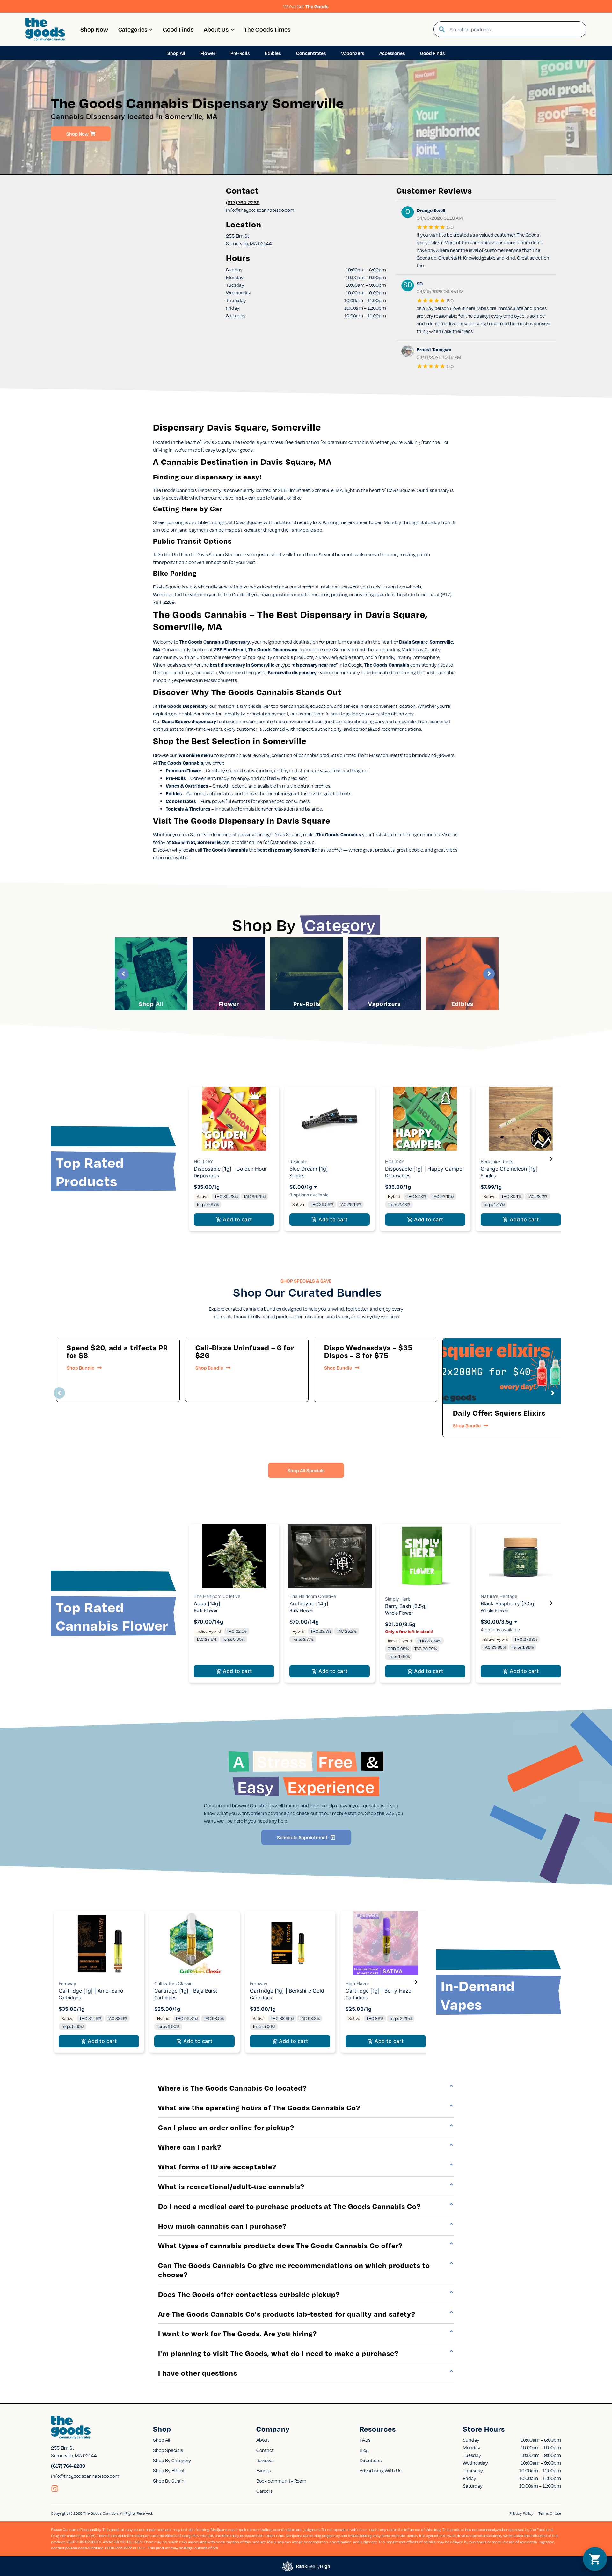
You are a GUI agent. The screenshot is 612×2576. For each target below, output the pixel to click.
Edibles (462, 1004)
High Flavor (357, 1984)
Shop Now (94, 29)
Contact (265, 2450)
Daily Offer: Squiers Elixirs (499, 1413)
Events (263, 2470)
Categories (133, 29)
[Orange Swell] (408, 213)
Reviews (265, 2460)
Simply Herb (398, 1599)
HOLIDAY (203, 1162)
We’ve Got (306, 6)
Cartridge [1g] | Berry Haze (378, 1991)
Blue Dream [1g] (309, 1169)
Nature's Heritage (499, 1596)
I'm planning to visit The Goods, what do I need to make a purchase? (278, 2353)
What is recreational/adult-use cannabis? (231, 2186)
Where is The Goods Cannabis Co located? (232, 2088)
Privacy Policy (521, 2513)
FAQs (365, 2440)
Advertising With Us (380, 2470)
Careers (264, 2491)
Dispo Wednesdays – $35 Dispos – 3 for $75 (368, 1351)
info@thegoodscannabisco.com (85, 2476)
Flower (229, 1004)
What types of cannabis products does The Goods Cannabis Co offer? (280, 2245)
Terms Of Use (550, 2513)
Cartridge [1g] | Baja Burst (186, 1991)
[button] (234, 1159)
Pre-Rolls (307, 1004)
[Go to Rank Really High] (306, 2566)
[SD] (408, 286)
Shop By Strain (169, 2481)
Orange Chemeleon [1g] (509, 1169)
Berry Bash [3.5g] (406, 1606)
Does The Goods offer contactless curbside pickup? (249, 2294)
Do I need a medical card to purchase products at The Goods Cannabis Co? (289, 2206)
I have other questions (198, 2373)
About (263, 2440)
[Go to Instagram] (55, 2489)
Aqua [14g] (207, 1603)
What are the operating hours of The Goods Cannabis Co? (259, 2107)
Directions (371, 2460)
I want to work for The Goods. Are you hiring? (237, 2333)
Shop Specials (168, 2450)
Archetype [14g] (309, 1603)
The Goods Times (267, 29)
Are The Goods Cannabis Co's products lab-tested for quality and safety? (287, 2314)
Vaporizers (384, 1004)
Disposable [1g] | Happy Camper (425, 1169)
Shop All (151, 1004)
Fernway (67, 1984)
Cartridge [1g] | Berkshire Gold (287, 1991)
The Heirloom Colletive (217, 1596)
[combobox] (515, 29)
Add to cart (237, 1219)
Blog (364, 2450)
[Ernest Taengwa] (408, 352)
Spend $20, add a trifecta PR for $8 (117, 1351)
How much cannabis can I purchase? (222, 2226)
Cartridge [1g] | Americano (91, 1991)
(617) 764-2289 (243, 202)
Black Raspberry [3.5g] (508, 1603)
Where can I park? (190, 2147)
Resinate (298, 1162)
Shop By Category (172, 2460)
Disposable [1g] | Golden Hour (230, 1169)
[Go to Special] (504, 1371)
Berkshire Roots (497, 1162)
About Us (216, 29)
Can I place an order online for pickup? (226, 2127)
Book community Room (281, 2481)
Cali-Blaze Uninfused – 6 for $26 (245, 1351)
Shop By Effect (169, 2470)
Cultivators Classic (173, 1984)
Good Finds (178, 29)
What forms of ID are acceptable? (217, 2166)
